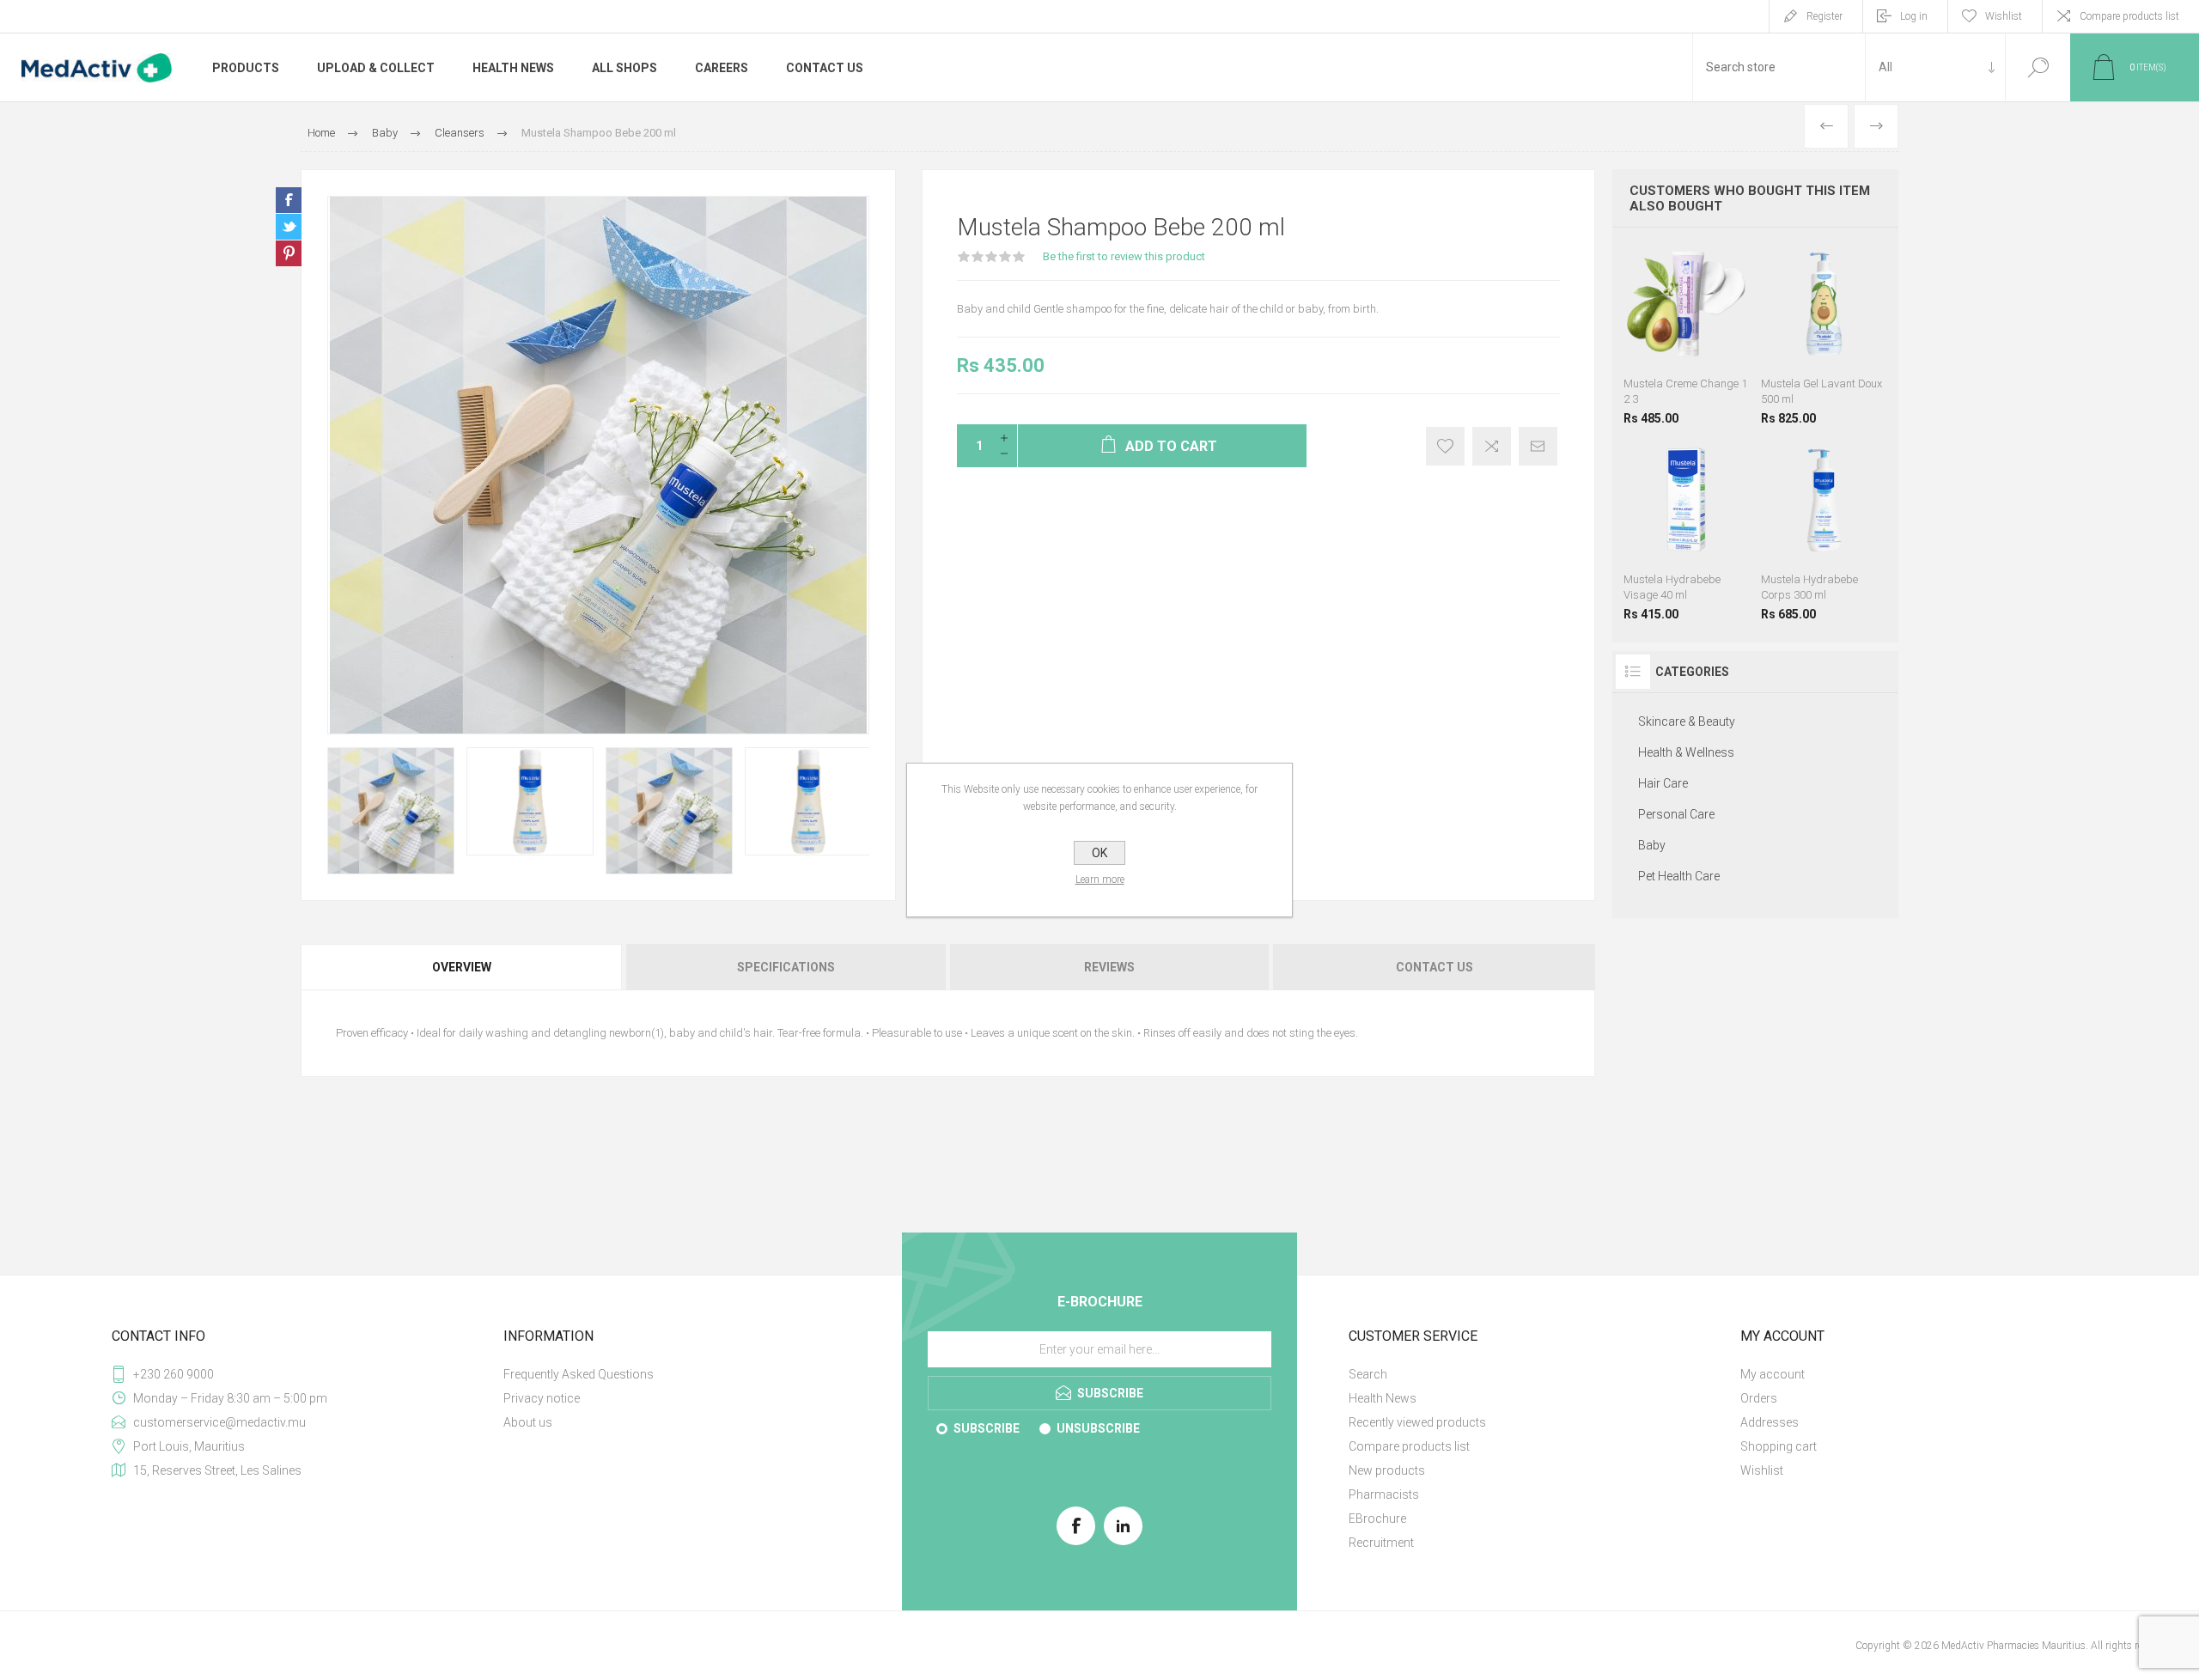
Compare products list (2129, 16)
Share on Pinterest (289, 253)
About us (528, 1422)
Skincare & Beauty (1687, 721)
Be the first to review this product (1124, 256)
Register (1824, 16)
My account (1773, 1374)
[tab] (463, 967)
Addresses (1770, 1422)
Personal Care (1676, 814)
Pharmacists (1384, 1494)
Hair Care (1663, 783)
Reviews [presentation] (1109, 967)
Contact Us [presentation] (1435, 967)
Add (1709, 341)
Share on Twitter (289, 227)
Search (2038, 67)
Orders (1759, 1398)
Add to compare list (1492, 446)
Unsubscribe (1098, 1428)
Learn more (1100, 880)
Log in (1914, 16)
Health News (1383, 1398)
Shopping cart (1779, 1446)
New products (1387, 1470)
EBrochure (1377, 1519)
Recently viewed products (1417, 1422)
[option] (391, 811)
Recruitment (1381, 1543)
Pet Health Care (1679, 876)
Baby (1652, 845)
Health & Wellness (1686, 752)
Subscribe (987, 1428)
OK (1099, 853)
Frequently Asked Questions (579, 1374)
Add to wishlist (1445, 446)
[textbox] (1779, 67)
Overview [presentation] (462, 967)
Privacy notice (542, 1398)
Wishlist (1762, 1470)
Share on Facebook (289, 200)
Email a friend (1538, 446)
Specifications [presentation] (786, 967)
